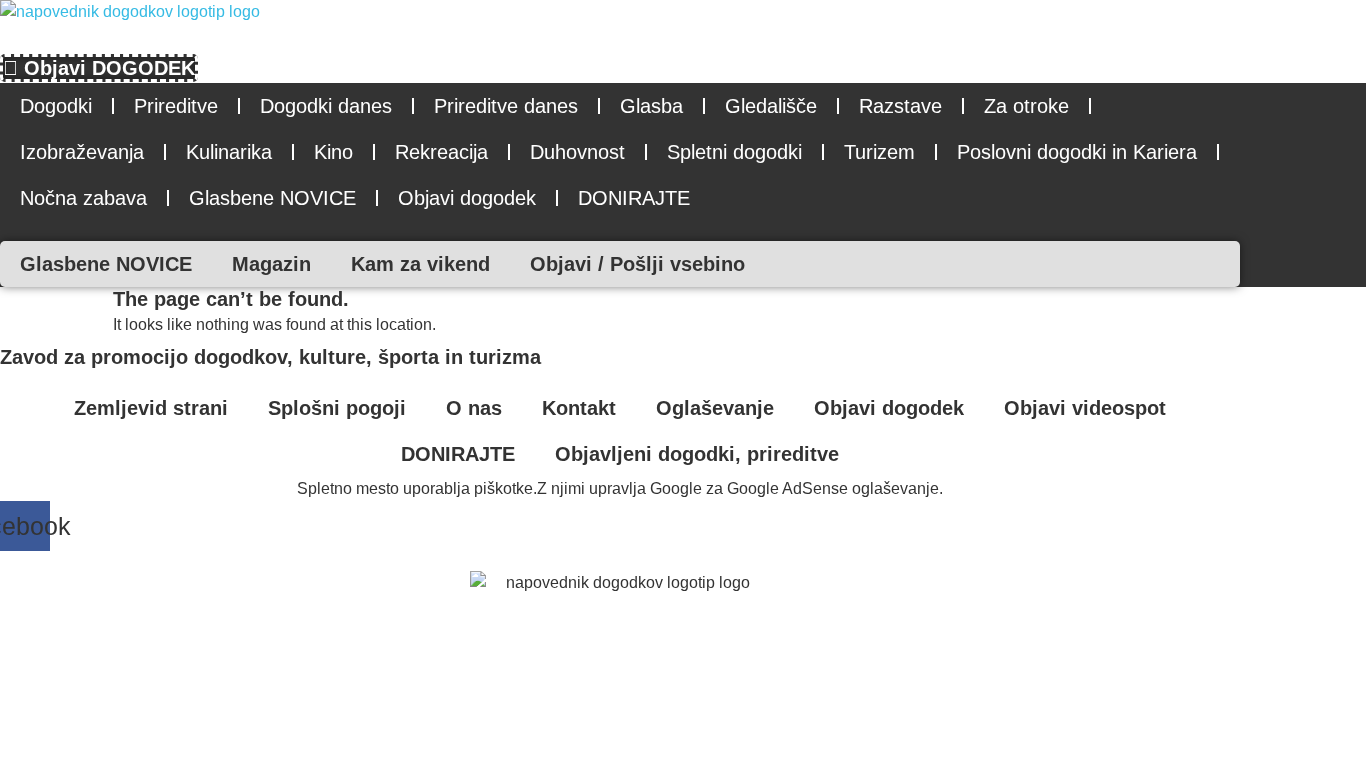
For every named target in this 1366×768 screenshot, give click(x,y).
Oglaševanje (715, 408)
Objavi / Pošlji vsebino (637, 264)
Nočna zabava (83, 198)
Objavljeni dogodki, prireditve (697, 454)
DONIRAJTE (634, 198)
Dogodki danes (326, 106)
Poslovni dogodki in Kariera (1077, 152)
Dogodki (56, 106)
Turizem (879, 152)
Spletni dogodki (734, 152)
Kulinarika (229, 152)
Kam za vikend (420, 264)
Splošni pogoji (337, 408)
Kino (333, 152)
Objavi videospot (1085, 408)
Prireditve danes (506, 106)
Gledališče (771, 106)
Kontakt (579, 408)
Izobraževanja (82, 152)
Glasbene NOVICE (272, 198)
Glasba (651, 106)
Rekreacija (441, 152)
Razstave (900, 106)
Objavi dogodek (467, 198)
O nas (474, 408)
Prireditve (176, 106)
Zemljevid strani (151, 408)
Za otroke (1026, 106)
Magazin (271, 264)
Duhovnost (577, 152)
